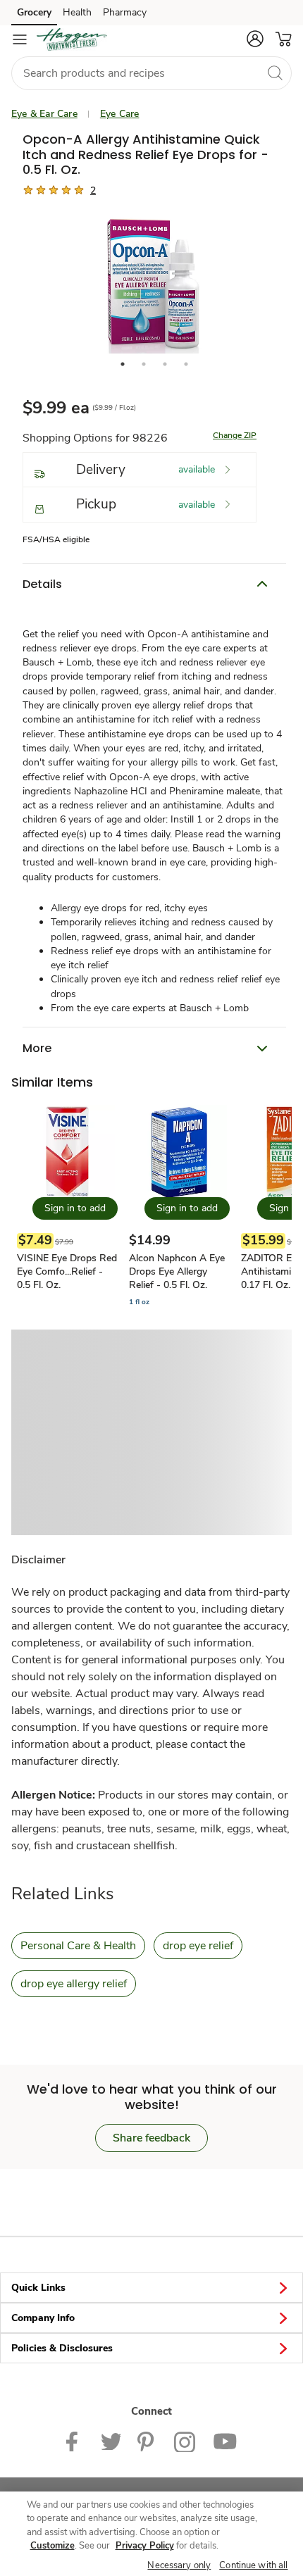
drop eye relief (198, 1946)
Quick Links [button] (38, 2288)
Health (77, 12)
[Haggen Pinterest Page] (147, 2440)
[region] (151, 2534)
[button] (255, 39)
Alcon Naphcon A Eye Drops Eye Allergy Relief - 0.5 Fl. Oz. (177, 1271)
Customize (52, 2546)
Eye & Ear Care (44, 114)
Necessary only (179, 2565)
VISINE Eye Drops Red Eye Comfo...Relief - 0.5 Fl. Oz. (67, 1271)
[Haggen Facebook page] (75, 2440)
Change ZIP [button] (235, 435)
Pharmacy (125, 12)
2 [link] (93, 190)
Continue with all (253, 2565)
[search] (275, 73)
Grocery (34, 12)
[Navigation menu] (20, 39)
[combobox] (151, 73)
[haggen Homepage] (72, 39)
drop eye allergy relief (74, 1984)
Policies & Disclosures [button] (62, 2348)
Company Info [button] (43, 2318)
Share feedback (151, 2138)
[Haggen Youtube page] (225, 2440)
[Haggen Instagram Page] (185, 2440)
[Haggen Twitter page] (111, 2440)
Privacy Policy (145, 2546)
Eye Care (120, 114)
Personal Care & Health (78, 1946)
